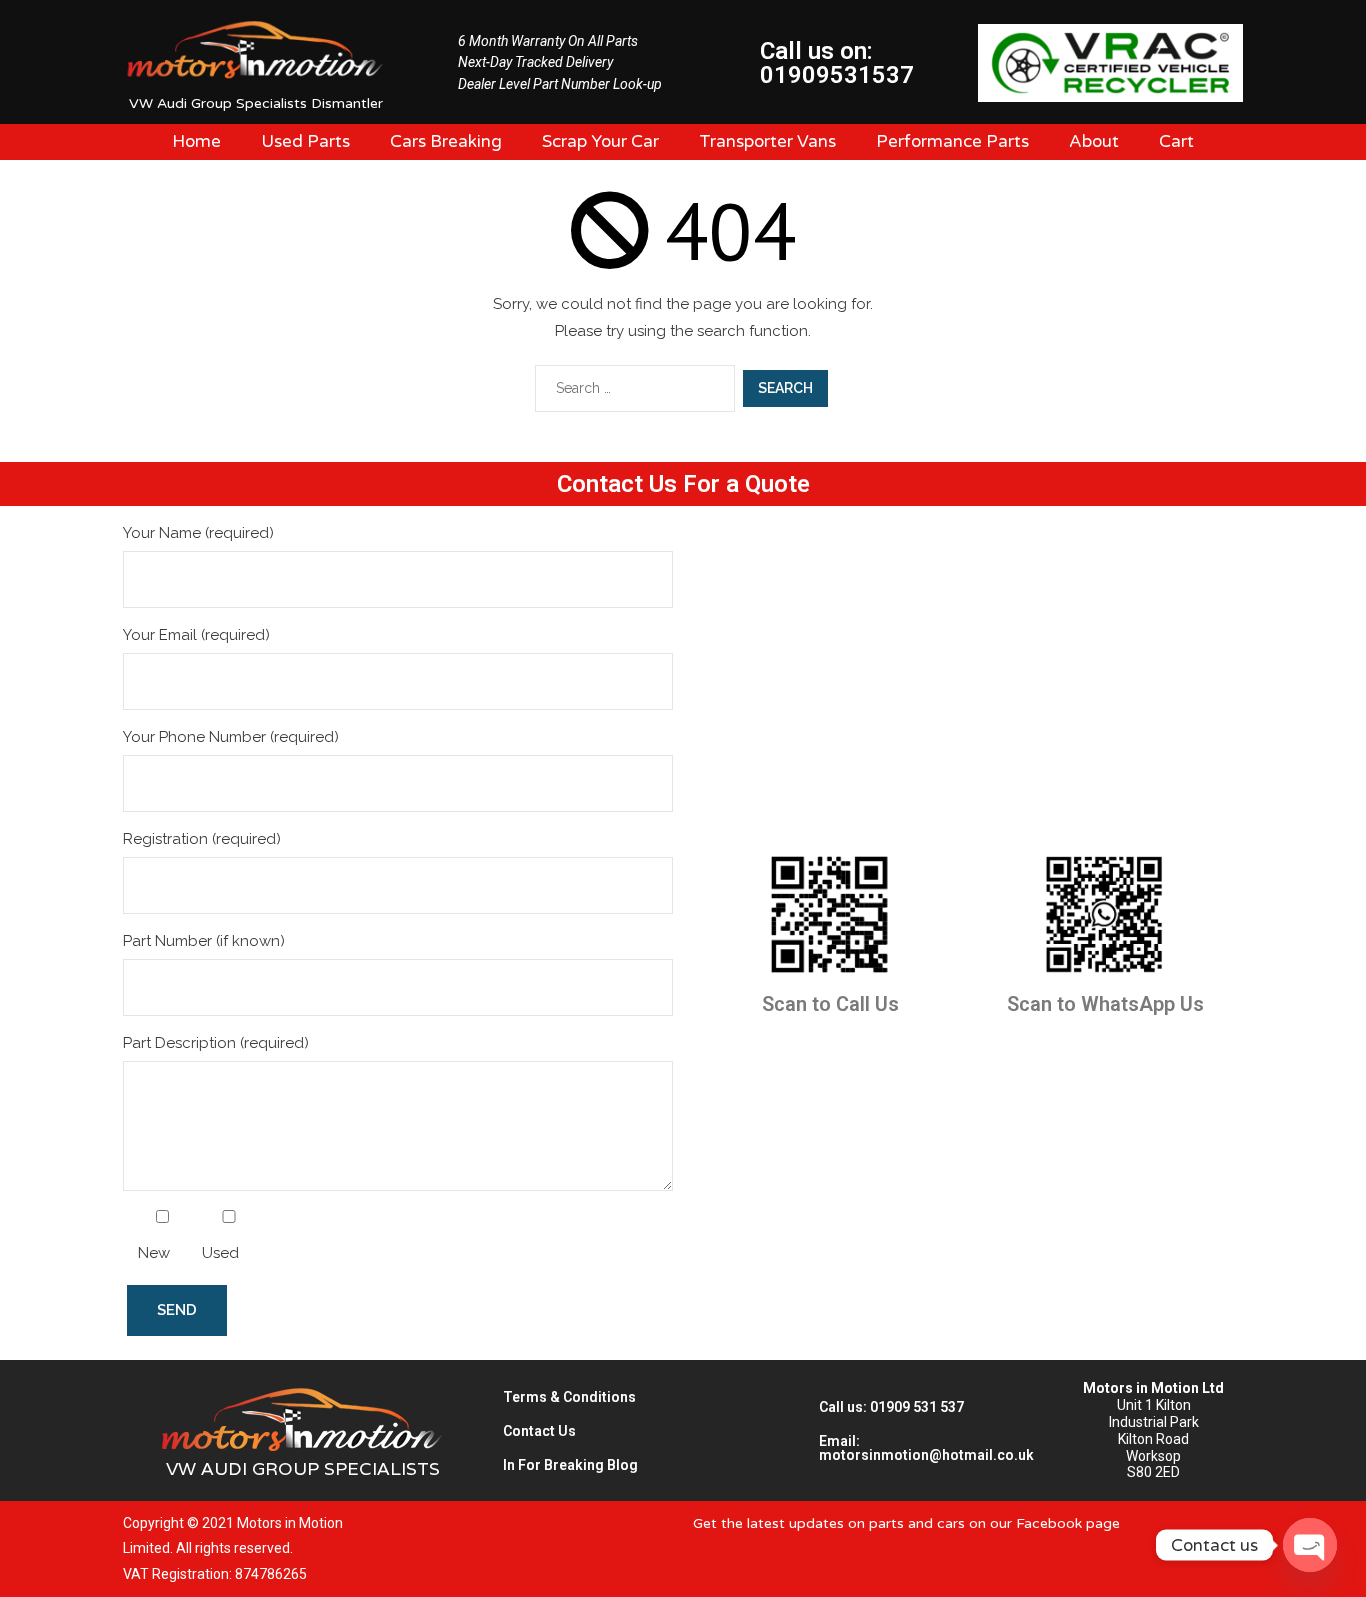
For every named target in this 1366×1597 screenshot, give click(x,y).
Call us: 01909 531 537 (891, 1407)
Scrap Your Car (600, 141)
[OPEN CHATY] (1310, 1545)
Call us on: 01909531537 (837, 63)
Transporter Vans (767, 141)
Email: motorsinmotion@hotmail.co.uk (926, 1448)
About (1094, 141)
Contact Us (539, 1431)
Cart (1176, 141)
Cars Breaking (446, 141)
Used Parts (305, 141)
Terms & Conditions (569, 1397)
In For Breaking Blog (570, 1465)
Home (196, 141)
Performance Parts (952, 141)
